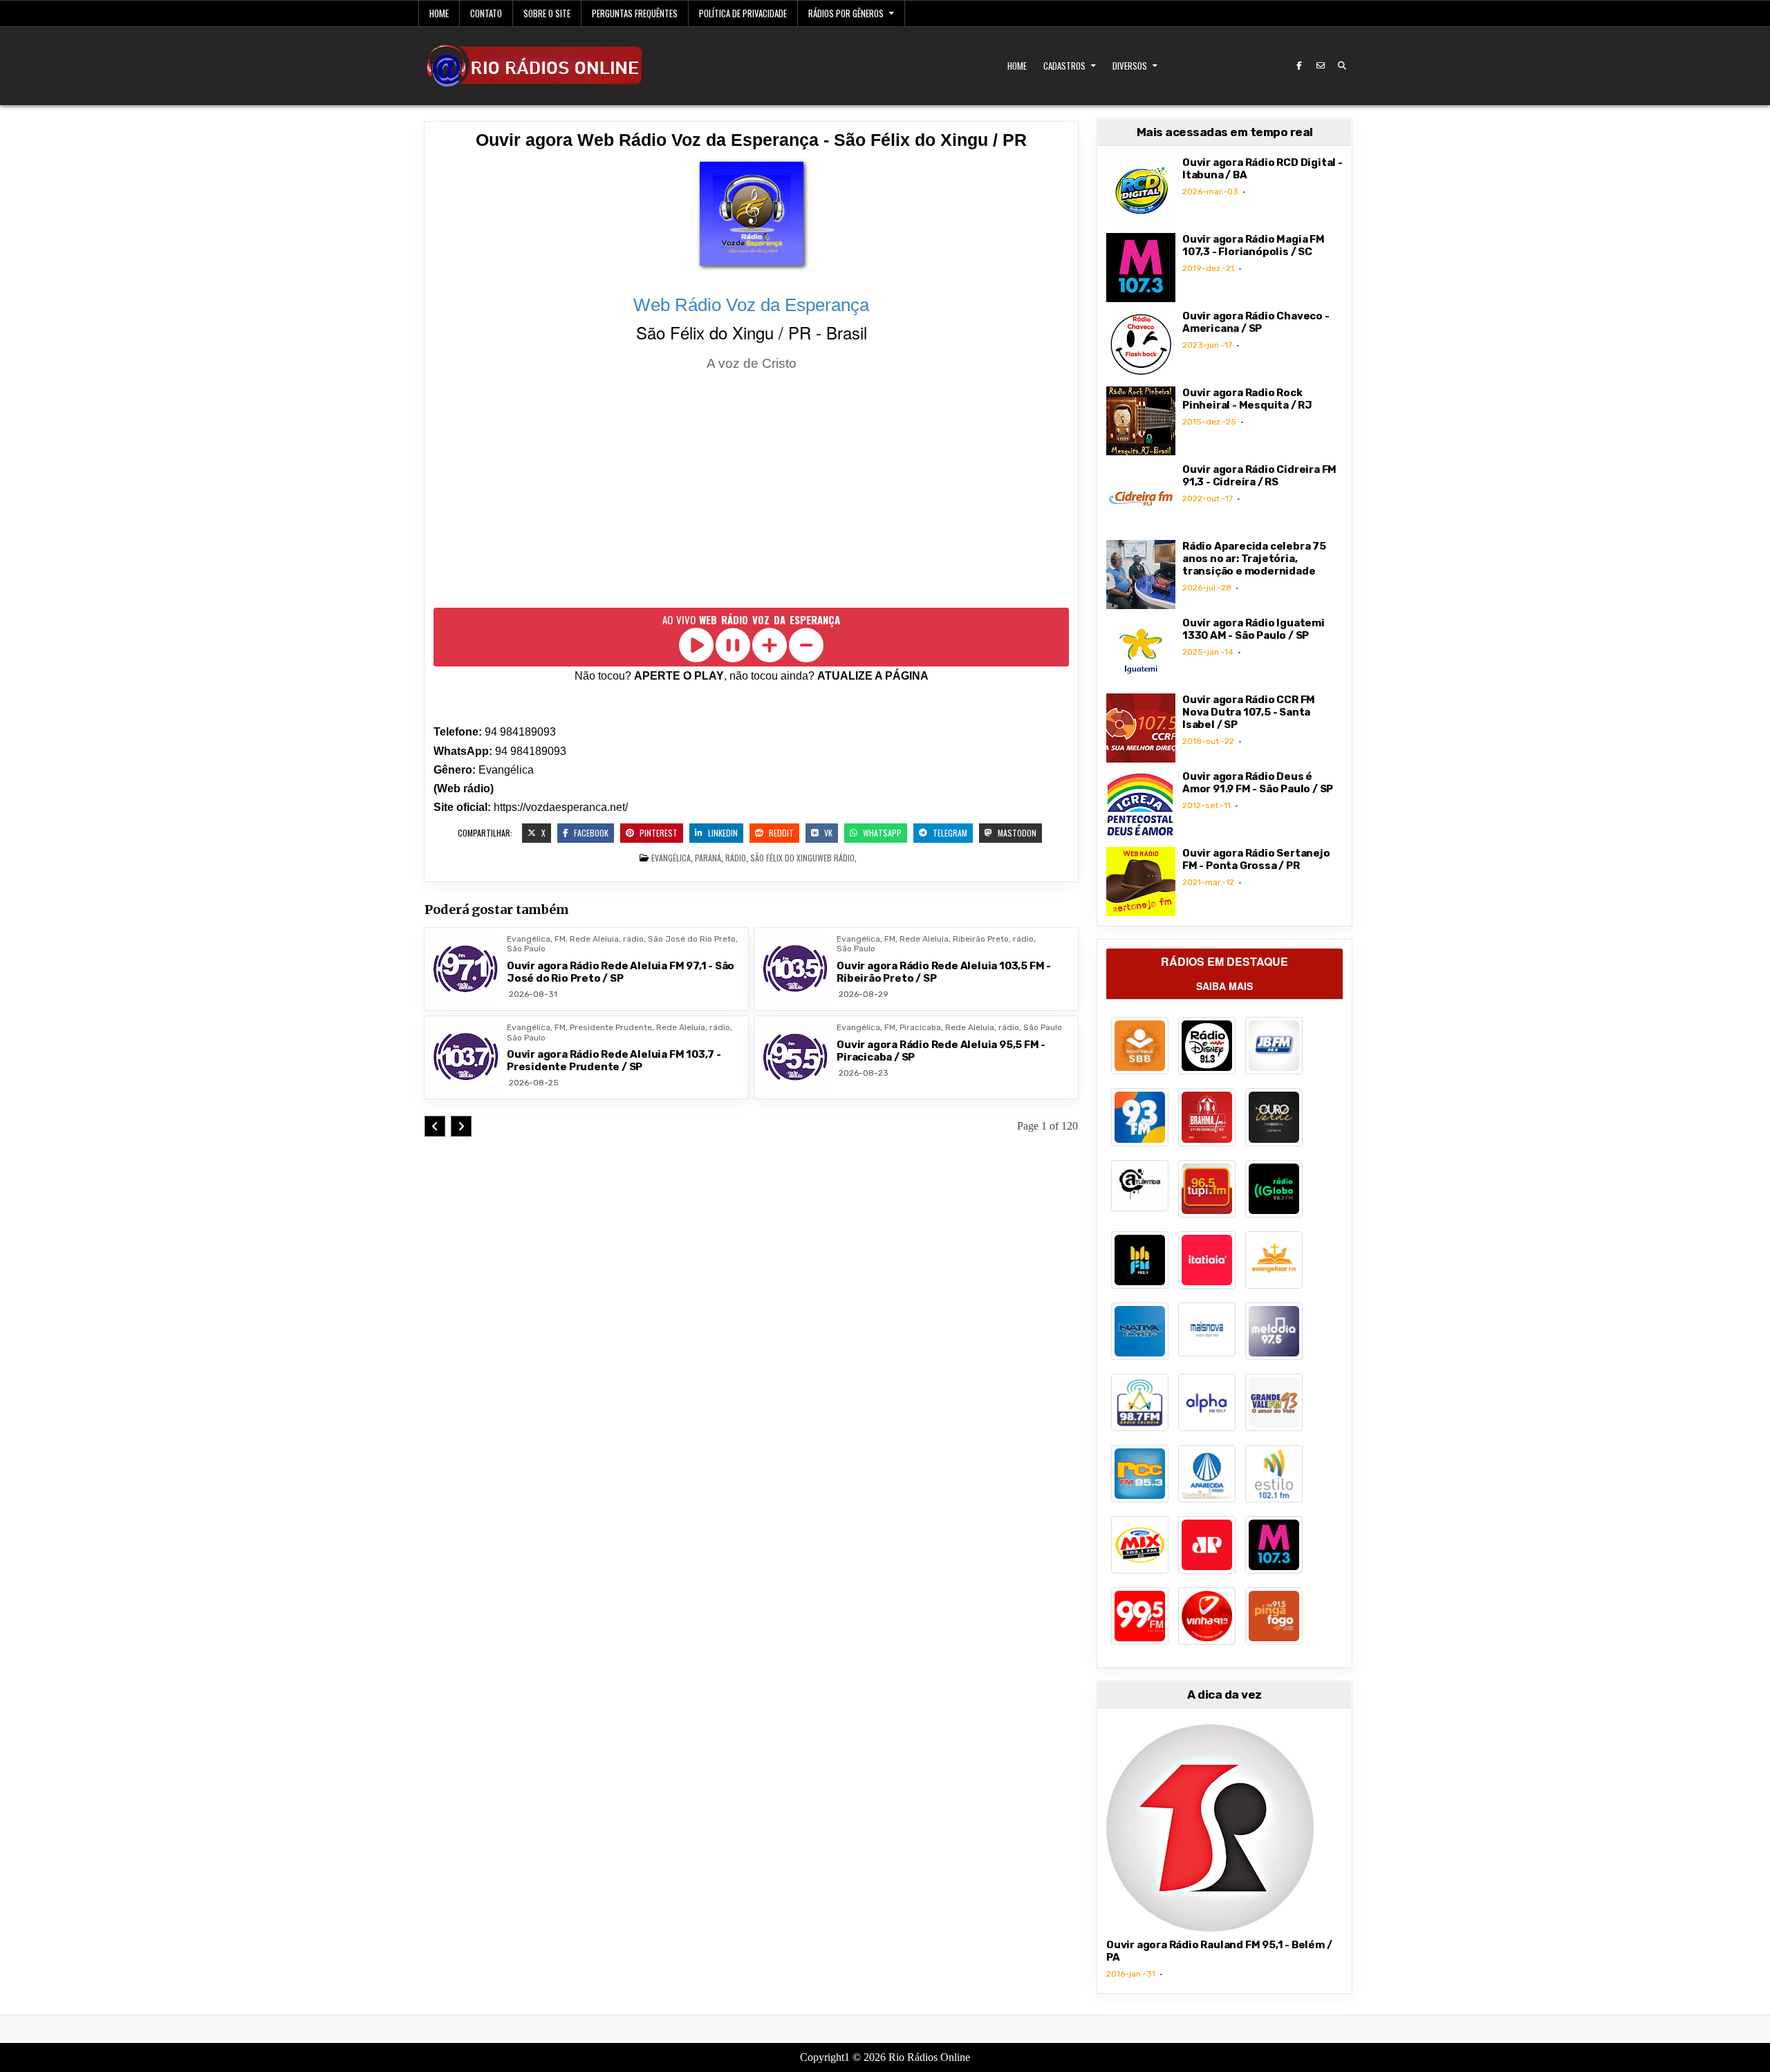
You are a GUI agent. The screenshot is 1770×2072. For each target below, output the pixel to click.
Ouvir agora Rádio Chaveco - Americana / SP (1256, 322)
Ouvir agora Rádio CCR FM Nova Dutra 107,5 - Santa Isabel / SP (1249, 712)
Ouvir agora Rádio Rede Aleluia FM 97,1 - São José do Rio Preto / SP (621, 972)
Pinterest (658, 833)
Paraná (708, 858)
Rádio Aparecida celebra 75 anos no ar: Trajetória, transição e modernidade (1254, 559)
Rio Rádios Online (929, 2057)
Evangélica (671, 858)
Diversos (1130, 66)
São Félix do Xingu (784, 858)
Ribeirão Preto (981, 939)
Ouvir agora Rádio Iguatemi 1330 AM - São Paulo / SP (1254, 629)
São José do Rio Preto (692, 939)
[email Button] (1321, 66)
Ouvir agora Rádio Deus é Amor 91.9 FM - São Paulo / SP (1258, 783)
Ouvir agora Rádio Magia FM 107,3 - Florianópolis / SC (1254, 245)
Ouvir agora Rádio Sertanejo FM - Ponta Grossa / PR (1256, 859)
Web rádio (836, 858)
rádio (736, 858)
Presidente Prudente (611, 1027)
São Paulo (526, 949)
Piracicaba (920, 1027)
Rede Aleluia (594, 939)
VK (827, 833)
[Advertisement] (751, 492)
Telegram (949, 833)
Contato (486, 13)
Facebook (590, 833)
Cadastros (1064, 66)
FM (560, 939)
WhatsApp (881, 833)
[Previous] (435, 1126)
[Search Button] (1342, 66)
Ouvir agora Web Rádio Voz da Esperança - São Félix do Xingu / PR (751, 140)
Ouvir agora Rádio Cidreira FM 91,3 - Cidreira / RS (1259, 476)
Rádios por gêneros (846, 13)
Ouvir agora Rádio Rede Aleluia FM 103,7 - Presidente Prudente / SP (614, 1061)
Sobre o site (547, 13)
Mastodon (1016, 833)
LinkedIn (722, 833)
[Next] (461, 1126)
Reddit (780, 833)
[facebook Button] (1299, 66)
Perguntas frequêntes (635, 13)
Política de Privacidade (743, 13)
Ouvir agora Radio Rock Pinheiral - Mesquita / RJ (1247, 399)
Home (439, 13)
